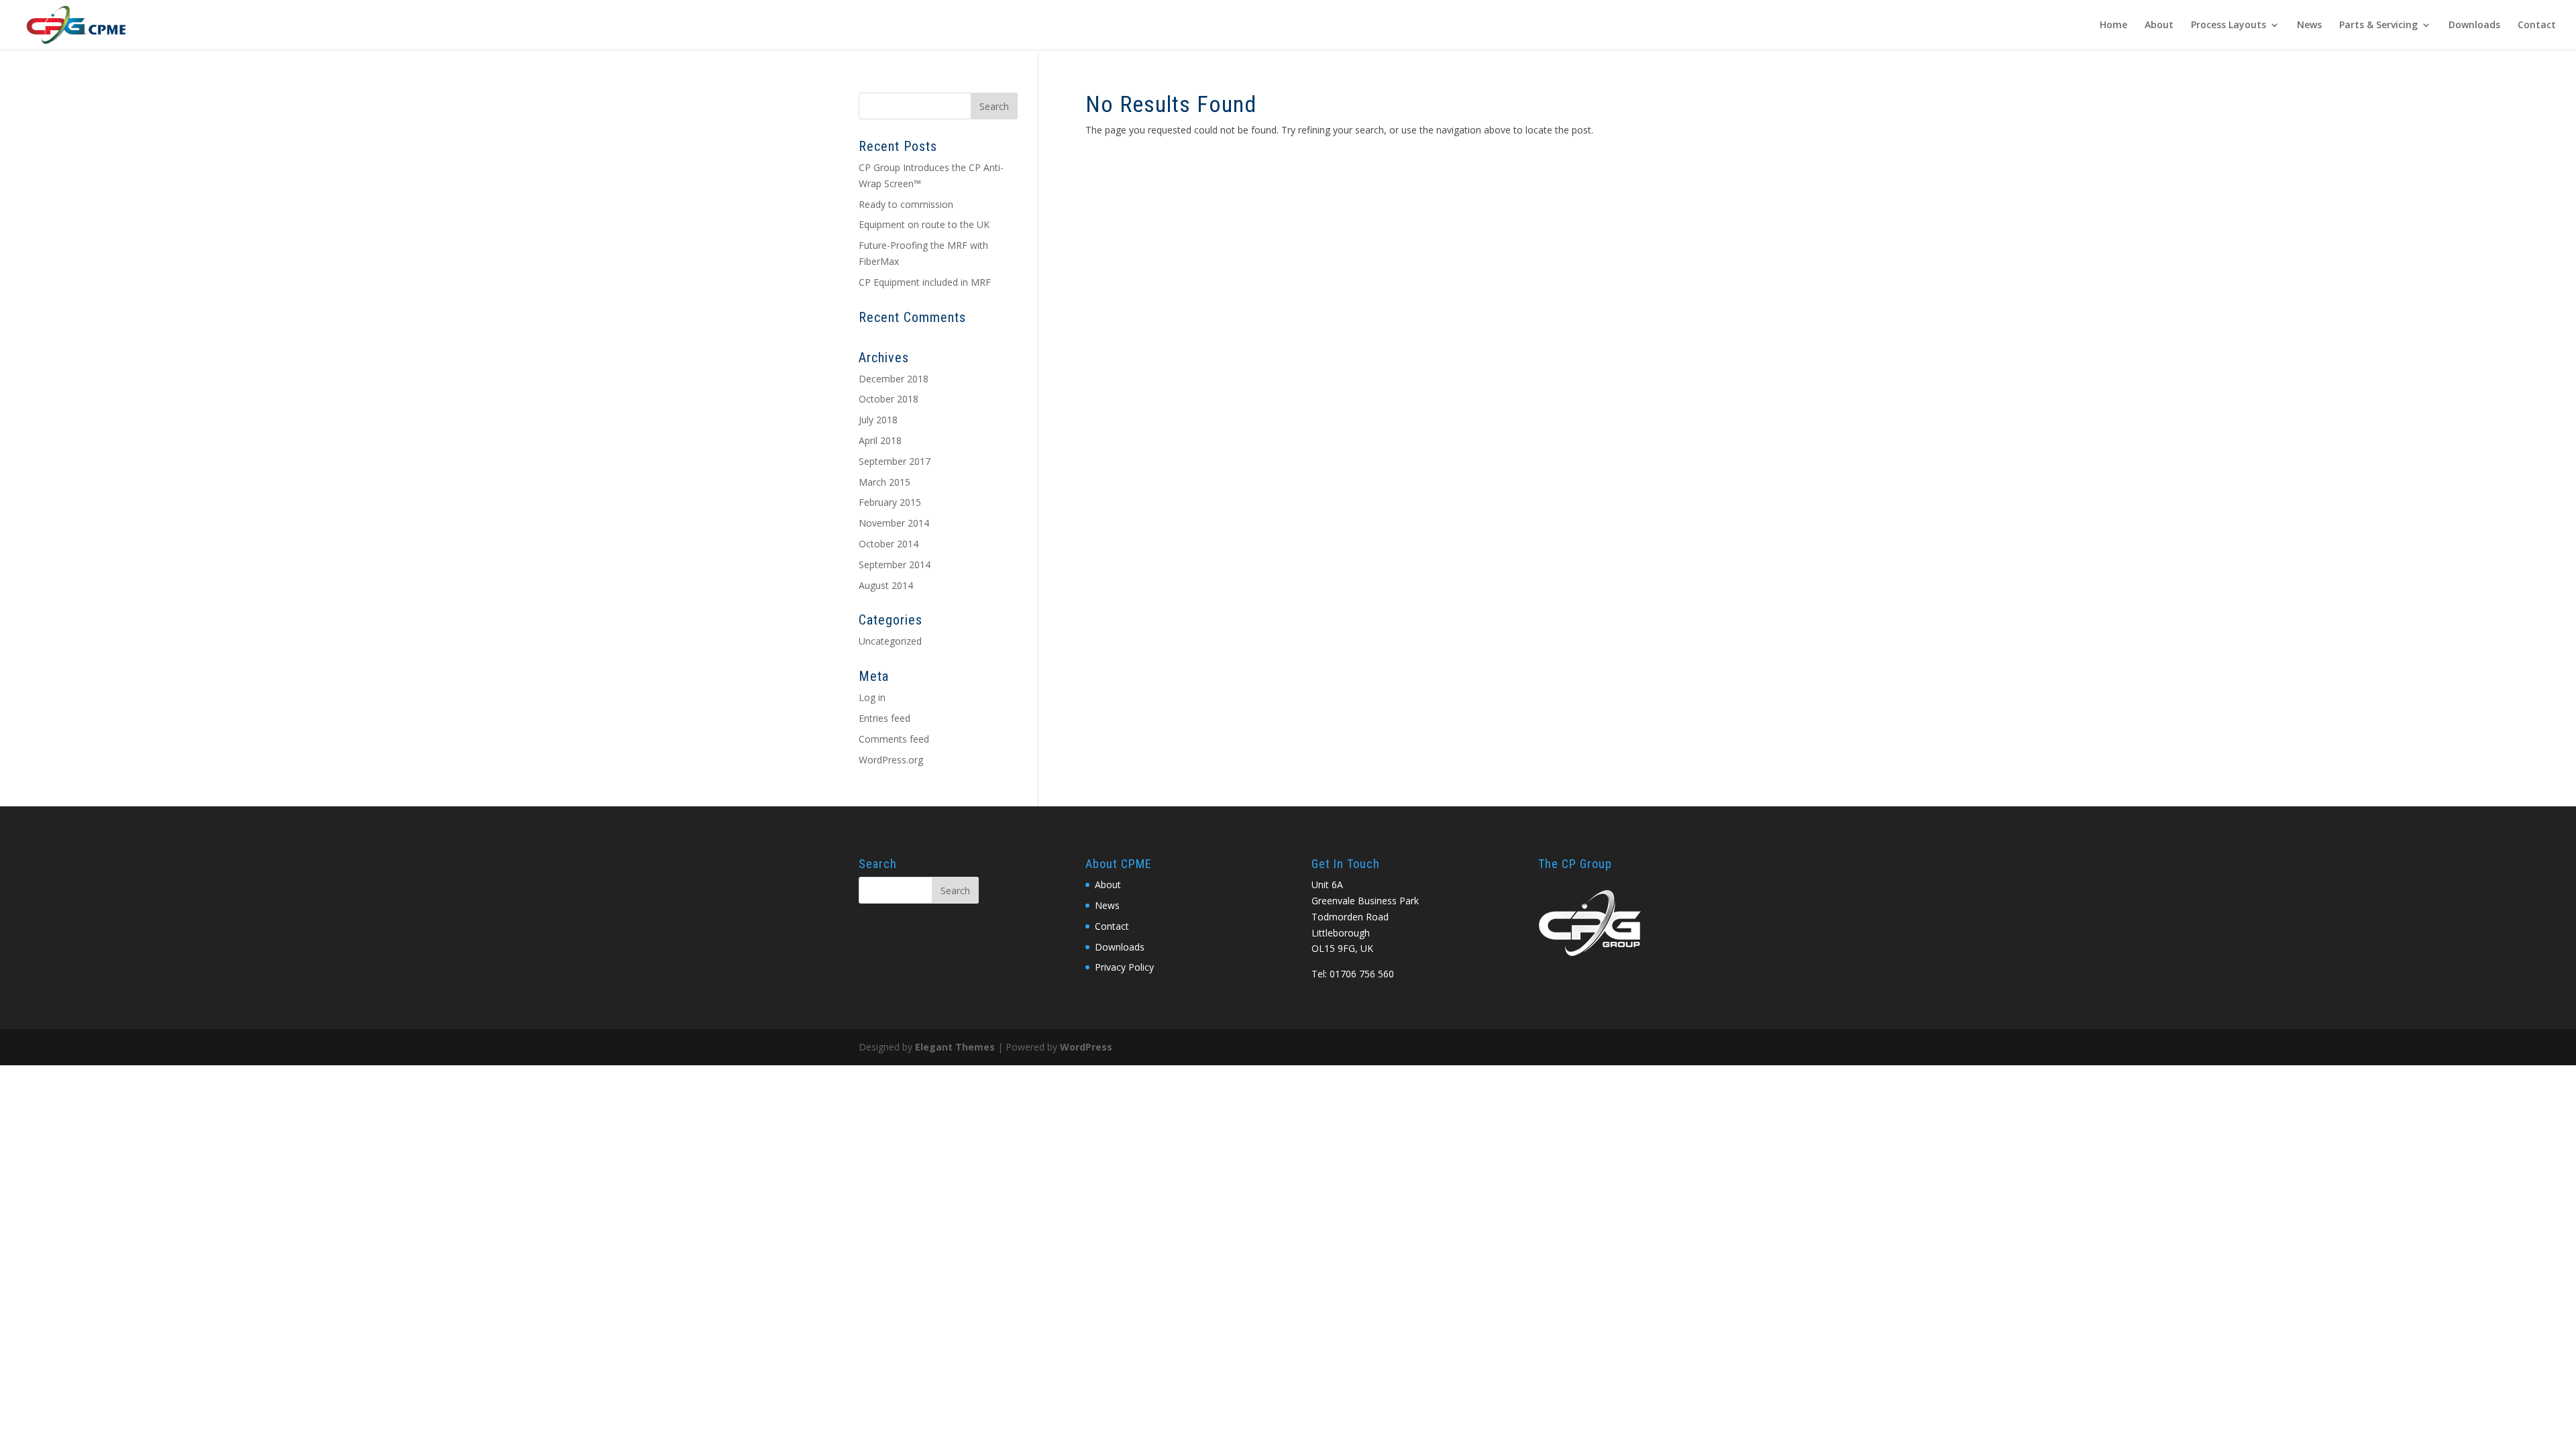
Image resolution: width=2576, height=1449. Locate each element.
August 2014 (886, 585)
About (2159, 25)
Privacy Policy (1124, 967)
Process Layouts (2229, 25)
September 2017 (895, 461)
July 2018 (878, 420)
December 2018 (894, 379)
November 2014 (894, 523)
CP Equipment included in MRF (925, 282)
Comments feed (894, 739)
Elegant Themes (955, 1047)
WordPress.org (891, 760)
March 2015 (884, 482)
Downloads (2474, 25)
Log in (872, 697)
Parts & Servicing (2378, 25)
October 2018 (889, 399)
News (2309, 25)
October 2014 (889, 544)
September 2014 (895, 565)
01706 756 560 (1362, 974)
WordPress (1086, 1047)
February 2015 (890, 502)
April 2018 (880, 440)
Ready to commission (906, 204)
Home (2113, 25)
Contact (2537, 25)
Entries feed (884, 718)
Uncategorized (890, 641)
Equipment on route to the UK (924, 224)
